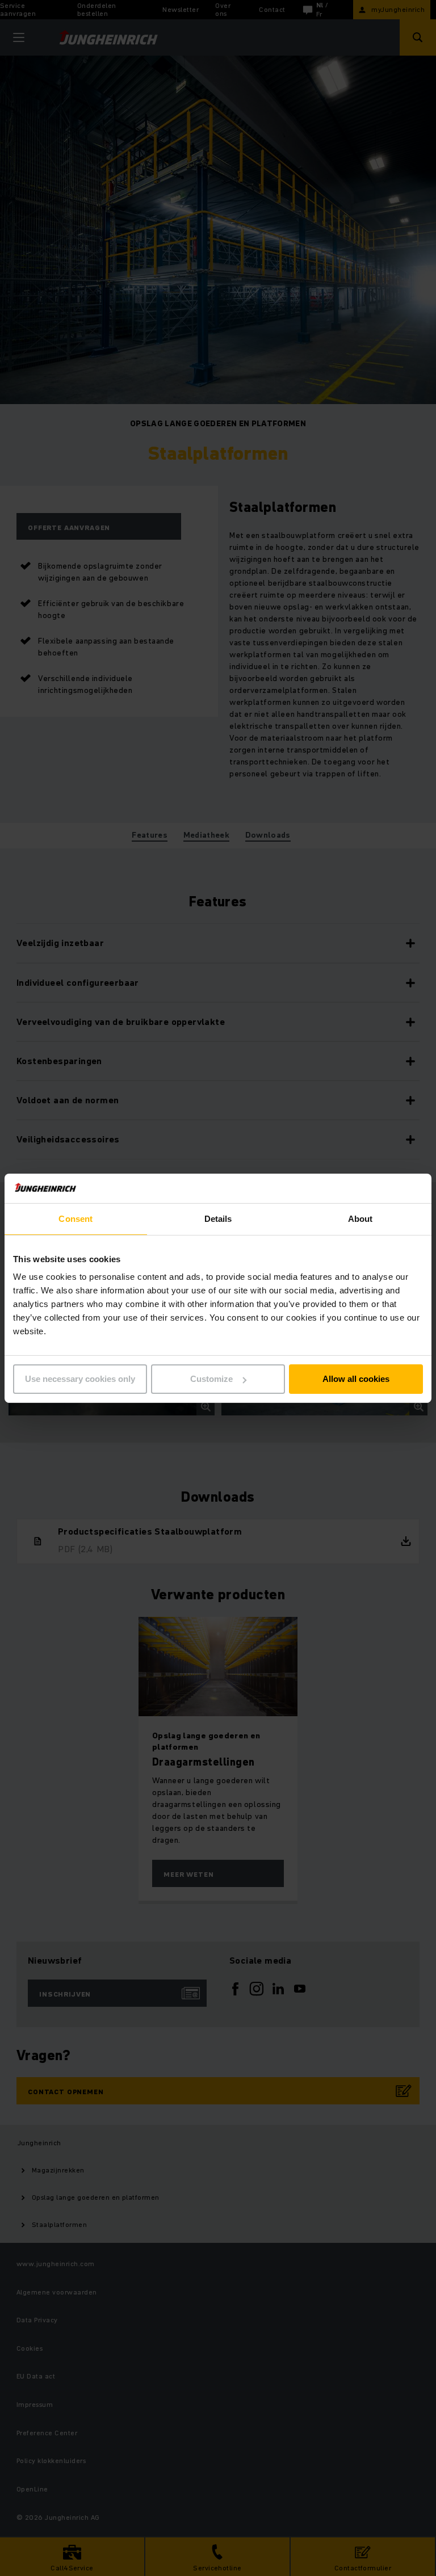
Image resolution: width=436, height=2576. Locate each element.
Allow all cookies (356, 1379)
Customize (211, 1379)
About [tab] (360, 1219)
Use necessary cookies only (80, 1379)
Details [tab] (218, 1219)
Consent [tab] (76, 1219)
